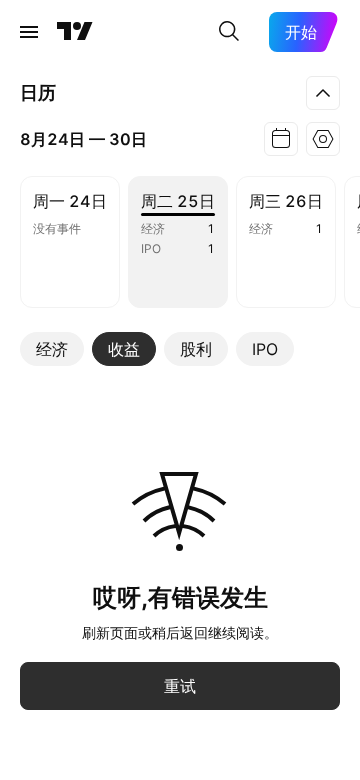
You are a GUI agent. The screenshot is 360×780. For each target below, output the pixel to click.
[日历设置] (323, 139)
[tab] (52, 349)
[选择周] (281, 139)
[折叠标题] (323, 93)
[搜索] (229, 32)
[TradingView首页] (75, 32)
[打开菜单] (29, 32)
